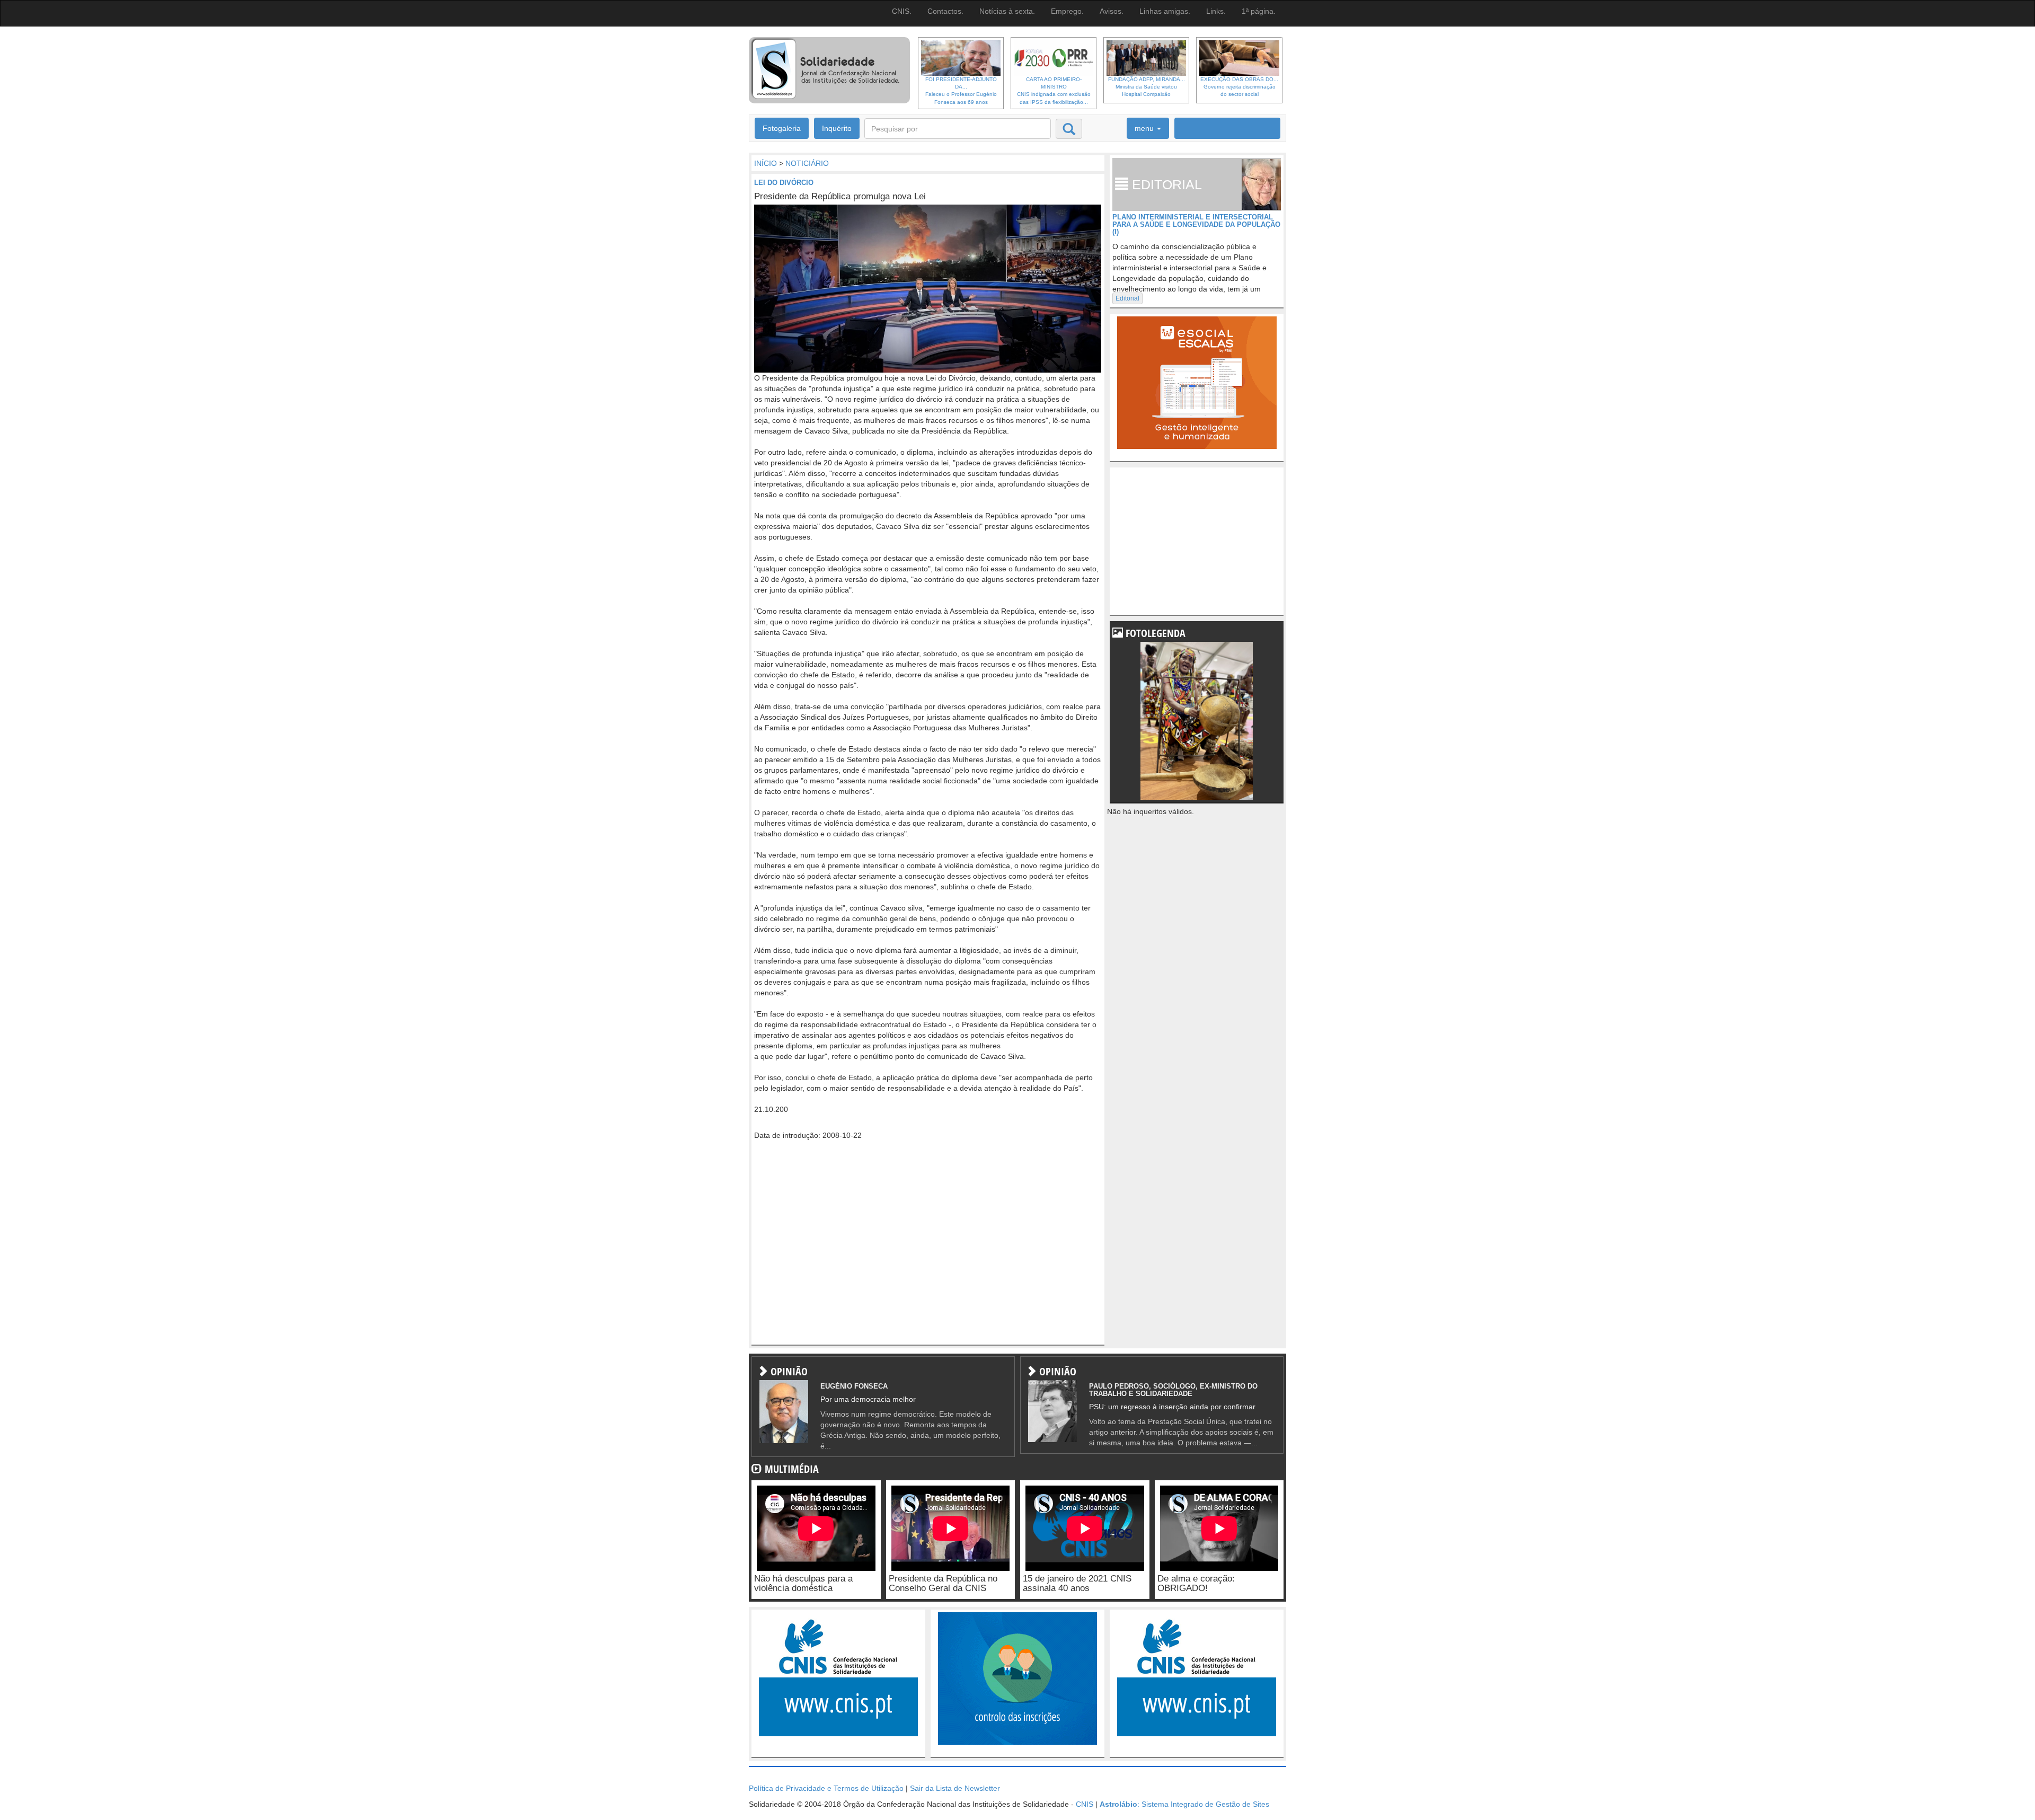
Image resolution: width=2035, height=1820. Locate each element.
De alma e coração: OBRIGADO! (1196, 1584)
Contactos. (945, 11)
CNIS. (902, 11)
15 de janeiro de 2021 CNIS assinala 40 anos (1077, 1584)
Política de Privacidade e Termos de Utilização (826, 1788)
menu (1145, 128)
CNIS (1085, 1804)
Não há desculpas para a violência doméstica (803, 1584)
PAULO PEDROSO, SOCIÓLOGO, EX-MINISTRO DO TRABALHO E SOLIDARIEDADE (1173, 1390)
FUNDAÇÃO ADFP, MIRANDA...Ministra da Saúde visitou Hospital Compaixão (1147, 87)
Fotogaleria (782, 128)
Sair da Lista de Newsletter (955, 1788)
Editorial (1127, 298)
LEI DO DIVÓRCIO (784, 183)
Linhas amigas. (1165, 11)
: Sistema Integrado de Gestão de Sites (1184, 1804)
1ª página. (1259, 11)
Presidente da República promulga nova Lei (840, 196)
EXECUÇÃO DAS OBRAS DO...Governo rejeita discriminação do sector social (1239, 87)
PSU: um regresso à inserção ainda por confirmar (1172, 1407)
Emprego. (1067, 11)
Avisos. (1112, 11)
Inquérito (837, 128)
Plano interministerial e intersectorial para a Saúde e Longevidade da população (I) (1196, 225)
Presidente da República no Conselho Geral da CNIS (943, 1584)
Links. (1216, 11)
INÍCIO (766, 163)
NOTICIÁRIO (807, 163)
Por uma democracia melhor (868, 1399)
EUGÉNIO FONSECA (854, 1386)
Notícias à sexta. (1007, 11)
